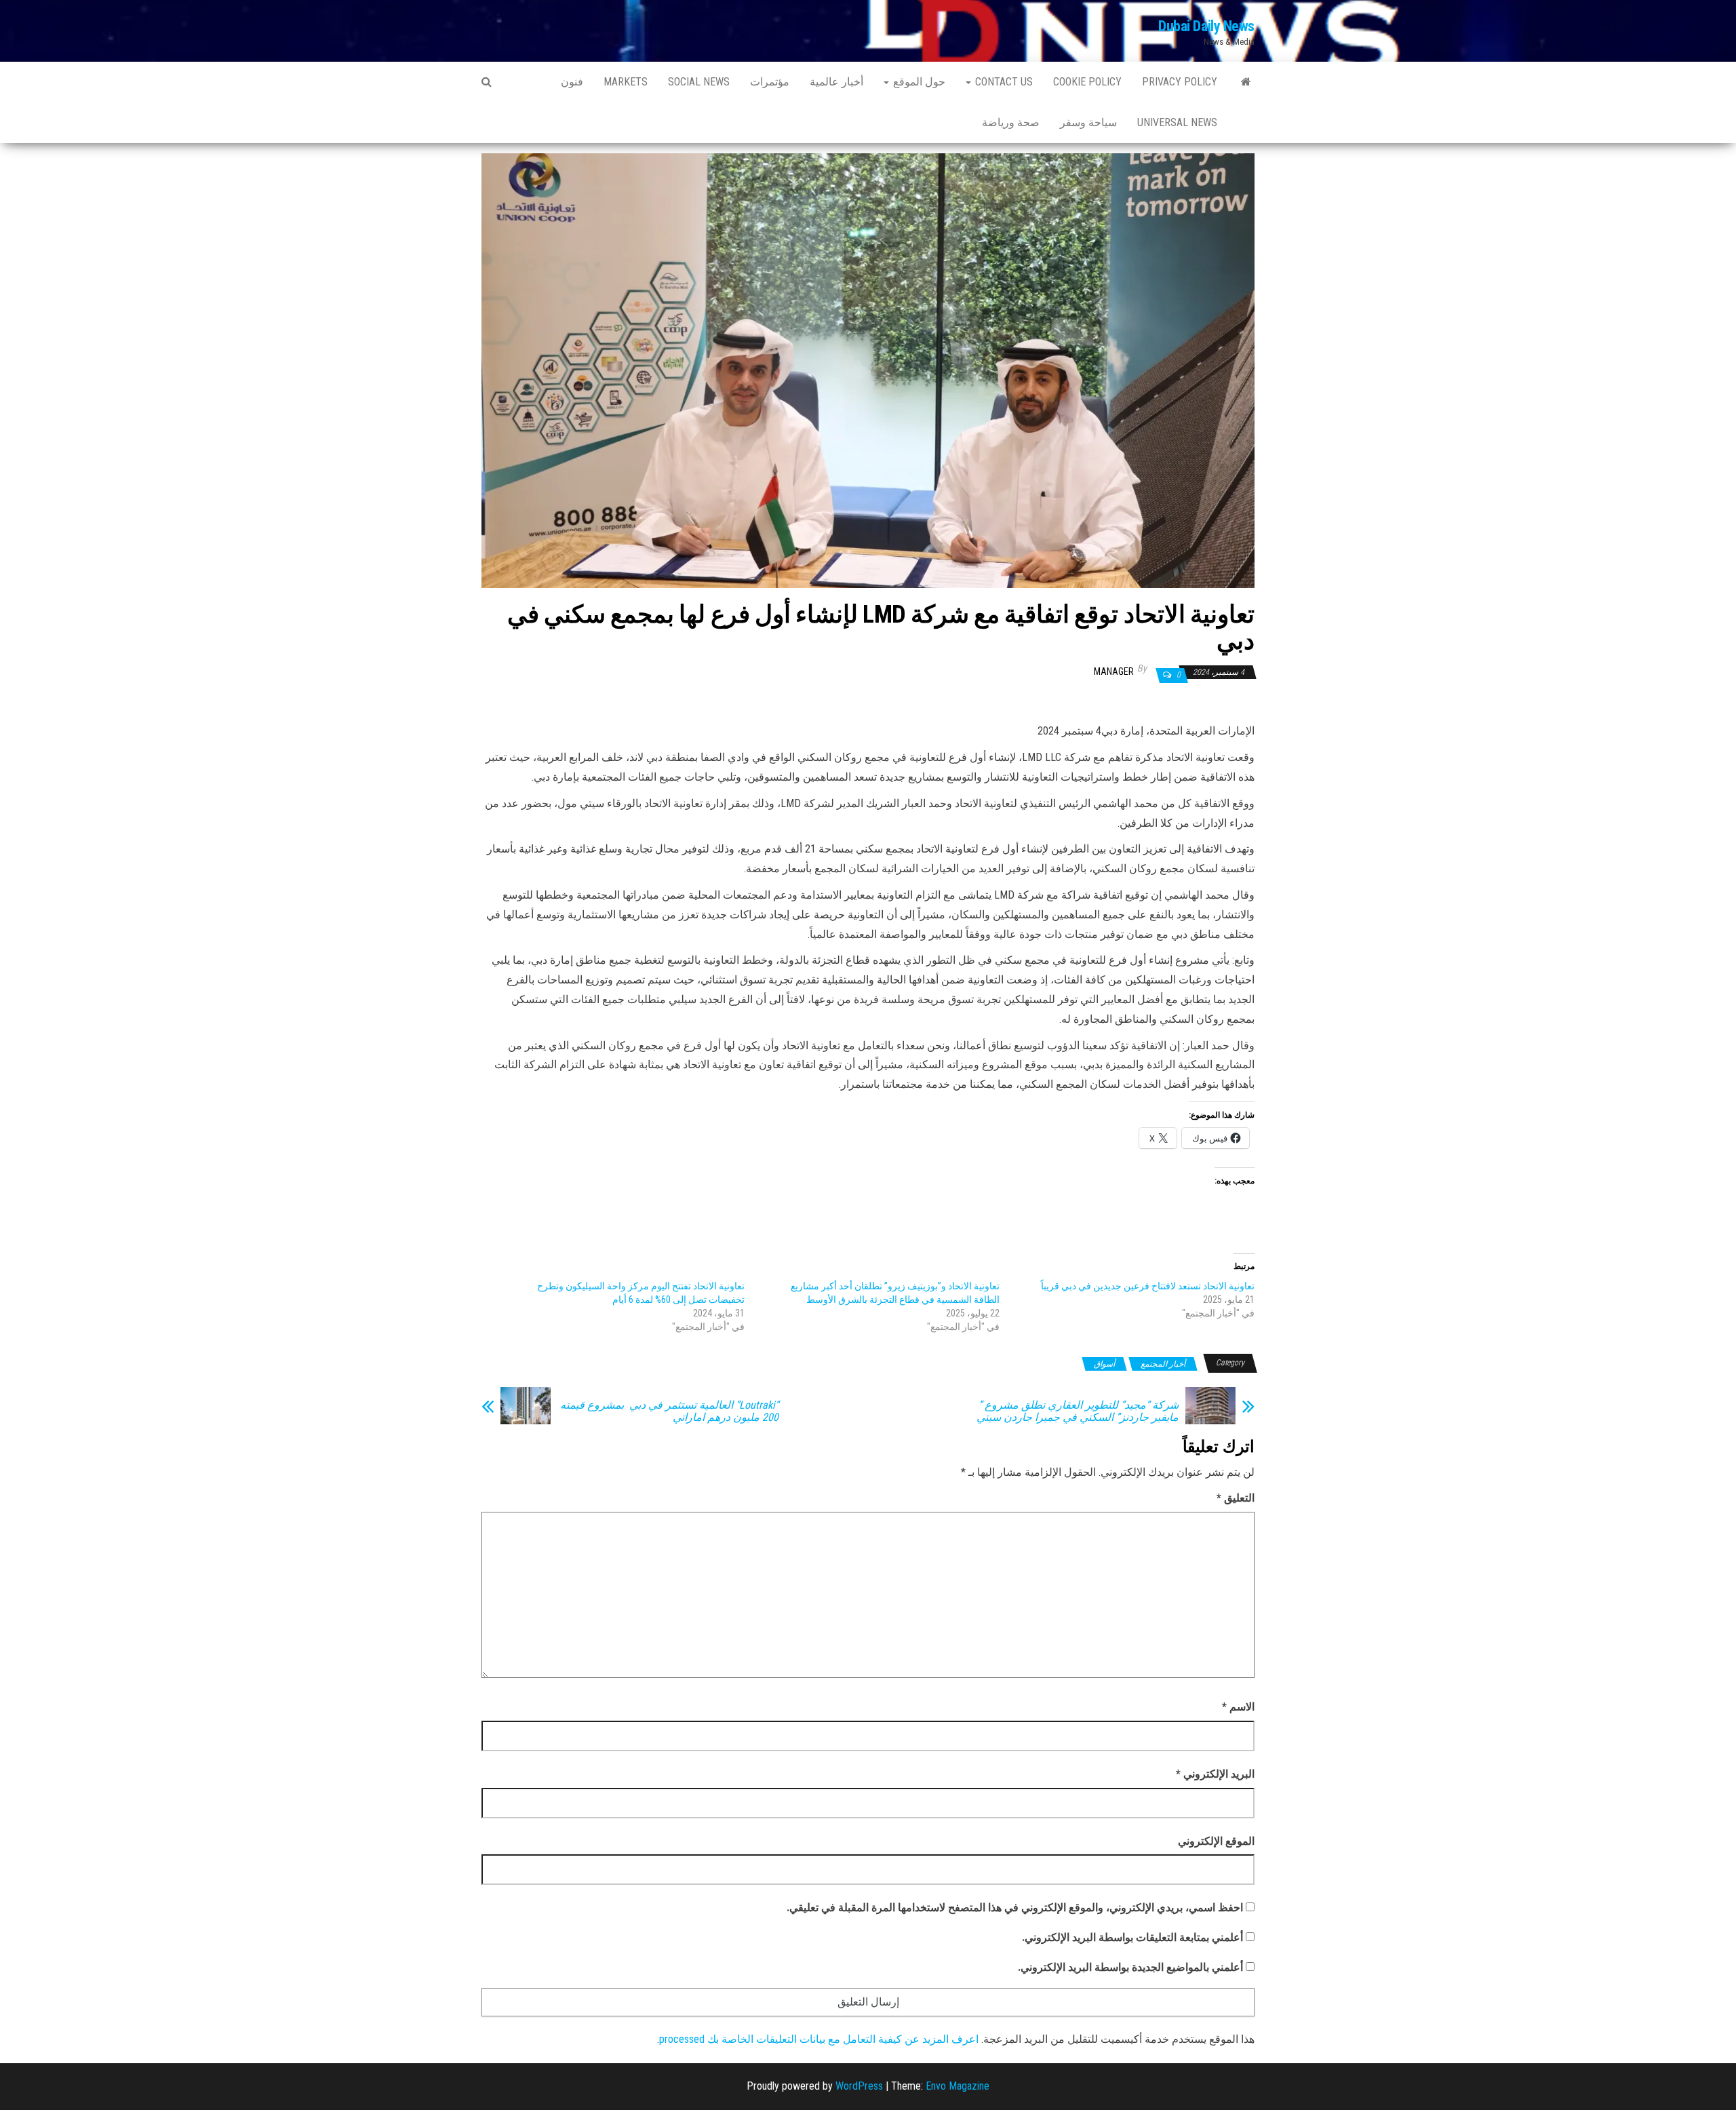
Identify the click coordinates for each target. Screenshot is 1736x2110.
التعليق (1236, 1498)
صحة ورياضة (1011, 122)
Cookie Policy (1087, 82)
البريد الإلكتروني (1215, 1774)
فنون (572, 82)
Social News (699, 82)
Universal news (1177, 122)
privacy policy (1180, 82)
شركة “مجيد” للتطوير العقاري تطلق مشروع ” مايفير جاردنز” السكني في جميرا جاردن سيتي (1075, 1411)
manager (1114, 671)
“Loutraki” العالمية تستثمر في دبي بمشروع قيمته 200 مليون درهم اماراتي (669, 1411)
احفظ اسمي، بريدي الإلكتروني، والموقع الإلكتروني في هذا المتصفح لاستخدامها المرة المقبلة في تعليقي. (1015, 1908)
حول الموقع (918, 82)
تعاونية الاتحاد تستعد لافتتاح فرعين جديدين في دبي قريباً (1148, 1286)
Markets (626, 82)
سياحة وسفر (1088, 122)
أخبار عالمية (836, 82)
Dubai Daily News (1206, 26)
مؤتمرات (770, 82)
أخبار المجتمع (1163, 1364)
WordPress (859, 2086)
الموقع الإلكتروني (1216, 1841)
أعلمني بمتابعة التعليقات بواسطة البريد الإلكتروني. (1132, 1937)
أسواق (1104, 1364)
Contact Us (1003, 82)
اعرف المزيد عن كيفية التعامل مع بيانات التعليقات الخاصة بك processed (819, 2039)
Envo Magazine (958, 2086)
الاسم (1238, 1707)
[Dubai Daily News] (1246, 82)
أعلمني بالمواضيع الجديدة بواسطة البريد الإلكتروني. (1130, 1967)
